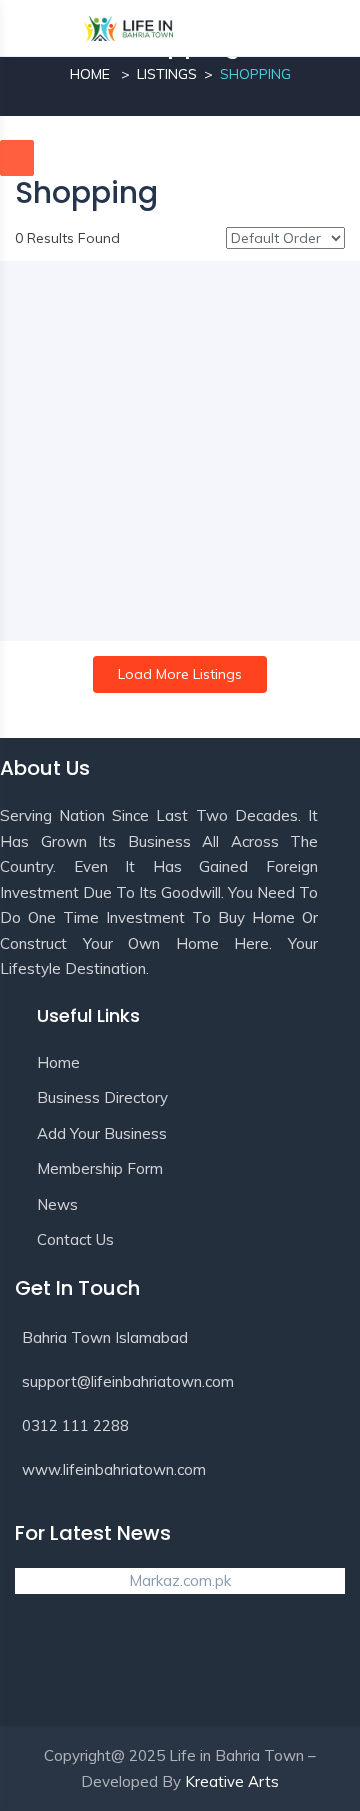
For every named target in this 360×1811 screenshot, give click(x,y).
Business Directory (102, 1097)
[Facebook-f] (40, 1669)
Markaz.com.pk (180, 1580)
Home (90, 74)
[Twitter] (112, 1669)
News (57, 1204)
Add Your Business (102, 1133)
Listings (167, 74)
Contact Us (75, 1239)
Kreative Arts (232, 1781)
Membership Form (100, 1168)
